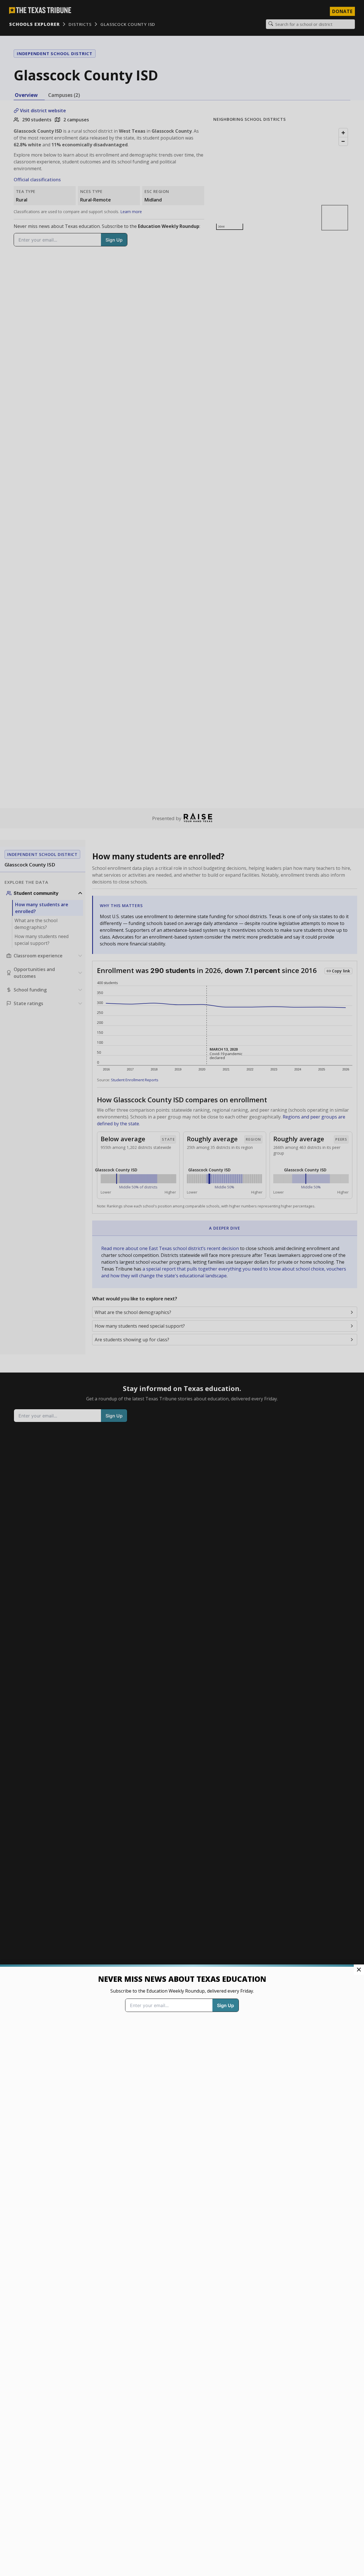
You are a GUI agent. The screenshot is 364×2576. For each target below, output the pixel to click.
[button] (182, 1288)
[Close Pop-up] (359, 1970)
